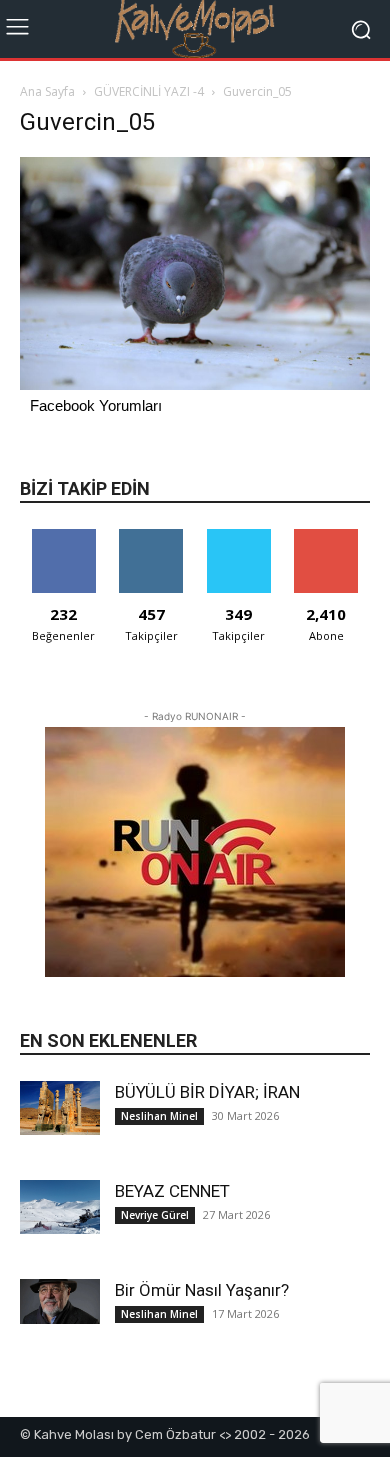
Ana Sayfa (47, 91)
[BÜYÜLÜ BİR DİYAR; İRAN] (60, 1107)
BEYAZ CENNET (172, 1191)
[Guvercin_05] (195, 384)
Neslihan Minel (159, 1116)
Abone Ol (326, 536)
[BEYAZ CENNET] (60, 1206)
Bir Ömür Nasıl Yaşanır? (202, 1290)
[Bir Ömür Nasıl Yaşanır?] (60, 1301)
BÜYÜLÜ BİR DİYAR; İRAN (207, 1092)
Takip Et (151, 536)
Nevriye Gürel (155, 1215)
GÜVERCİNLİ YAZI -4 (149, 91)
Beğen (64, 536)
